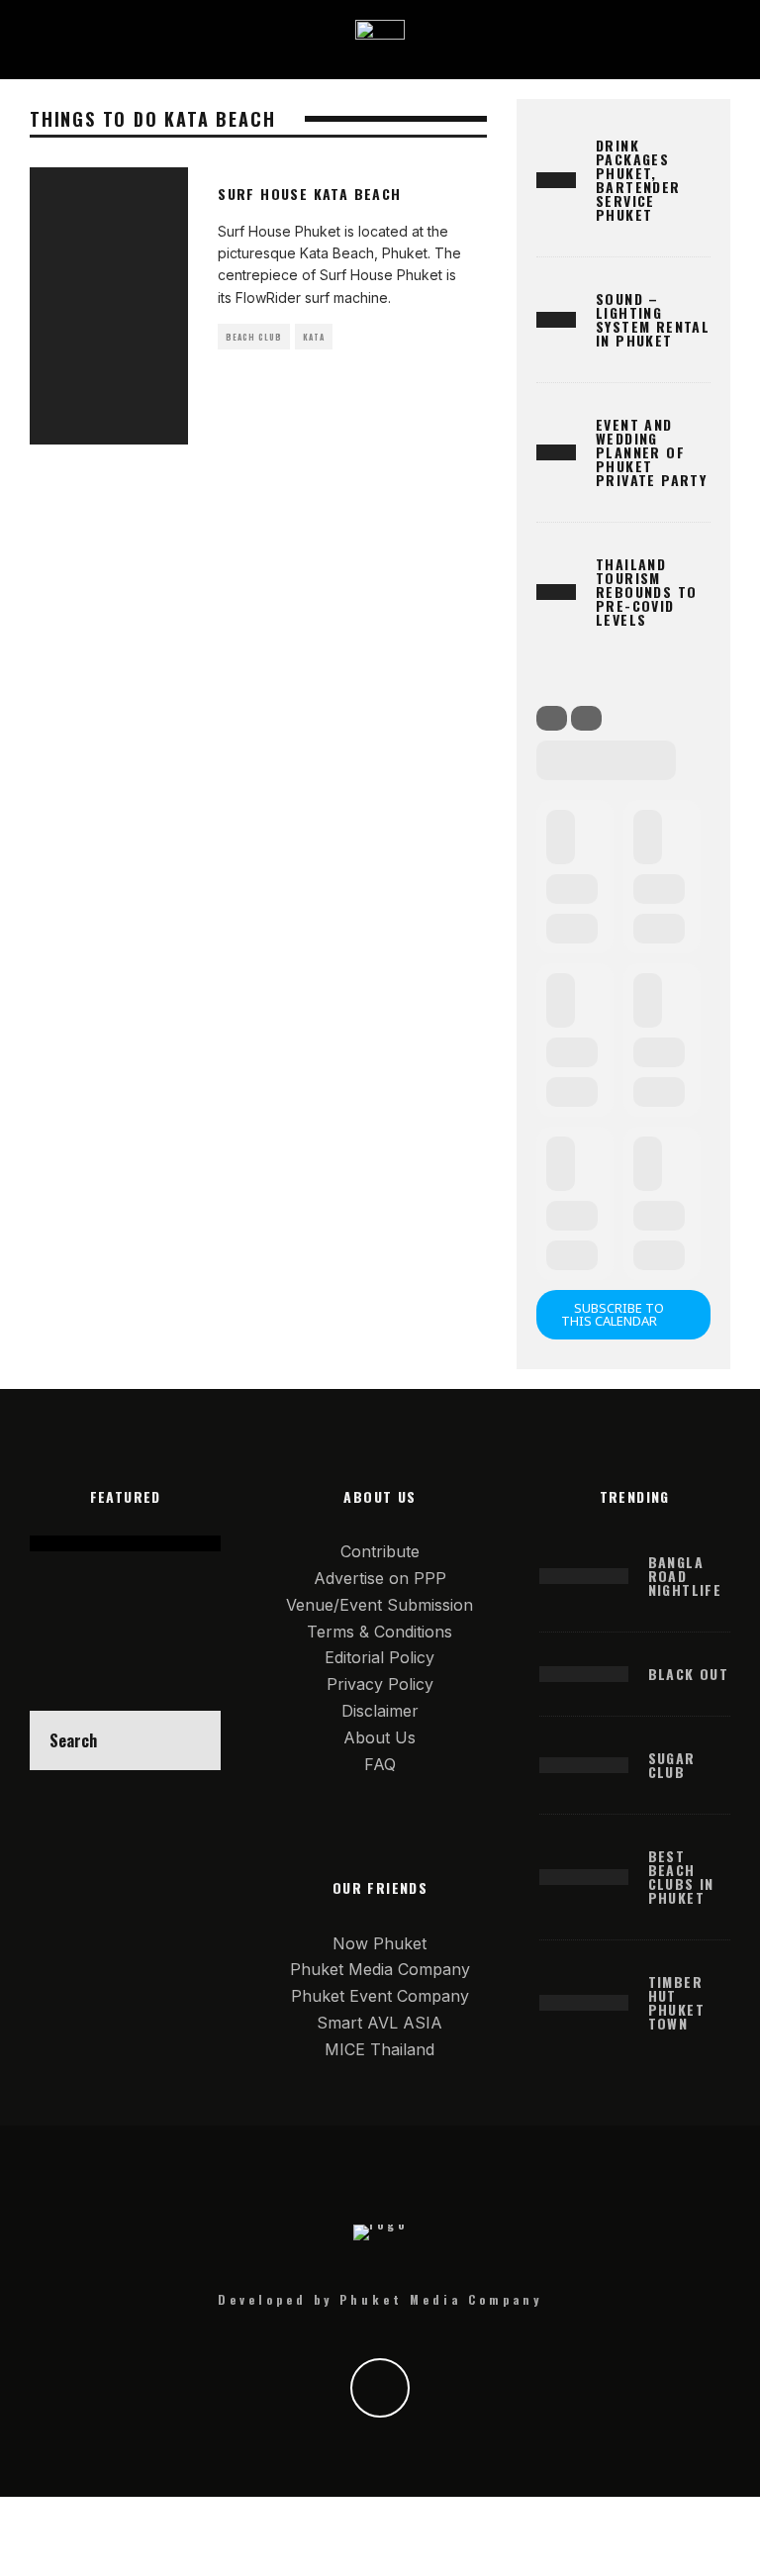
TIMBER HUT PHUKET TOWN (676, 2002)
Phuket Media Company (380, 1969)
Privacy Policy (380, 1684)
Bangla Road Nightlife (685, 1576)
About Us (380, 1737)
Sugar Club (672, 1765)
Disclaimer (380, 1711)
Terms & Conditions (380, 1632)
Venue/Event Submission (380, 1605)
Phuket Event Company (380, 1996)
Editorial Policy (380, 1657)
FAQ (380, 1764)
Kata (314, 337)
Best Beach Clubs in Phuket (681, 1877)
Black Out (689, 1674)
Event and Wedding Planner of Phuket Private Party (651, 452)
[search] (191, 1740)
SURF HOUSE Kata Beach (309, 194)
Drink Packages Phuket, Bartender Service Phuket (638, 180)
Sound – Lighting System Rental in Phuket (653, 319)
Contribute (380, 1551)
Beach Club (254, 337)
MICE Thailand (380, 2049)
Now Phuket (380, 1943)
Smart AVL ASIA (380, 2023)
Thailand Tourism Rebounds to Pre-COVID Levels (646, 592)
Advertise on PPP (380, 1578)
